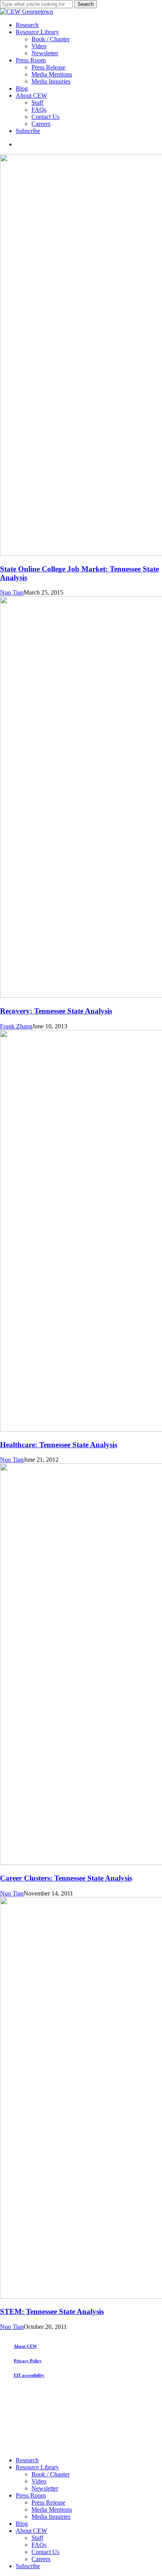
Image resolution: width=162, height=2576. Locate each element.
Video (39, 2481)
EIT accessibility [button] (29, 2375)
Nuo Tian (12, 592)
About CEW (31, 2531)
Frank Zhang (16, 1026)
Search (86, 4)
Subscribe (28, 2566)
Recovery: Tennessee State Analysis (56, 1011)
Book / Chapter (51, 2474)
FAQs (39, 2545)
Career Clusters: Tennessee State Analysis (66, 1878)
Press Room (31, 2495)
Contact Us (45, 2552)
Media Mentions (52, 2510)
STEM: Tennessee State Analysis (52, 2311)
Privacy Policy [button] (28, 2361)
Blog (22, 2524)
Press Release (48, 2502)
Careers (41, 2559)
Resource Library (37, 2467)
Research (27, 2460)
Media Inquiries (51, 2517)
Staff (37, 2538)
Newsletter (45, 2488)
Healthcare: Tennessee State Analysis (59, 1445)
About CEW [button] (25, 2346)
